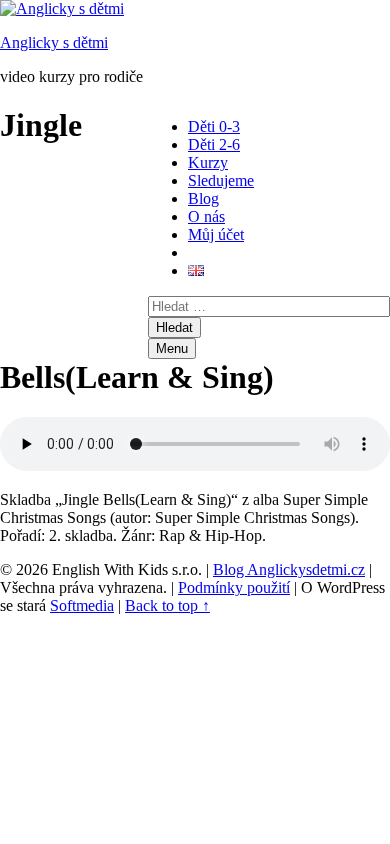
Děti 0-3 (214, 126)
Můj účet (216, 234)
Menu (172, 348)
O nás (206, 216)
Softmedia (82, 605)
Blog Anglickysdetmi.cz (289, 569)
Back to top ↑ (167, 605)
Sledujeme (221, 180)
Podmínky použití (234, 587)
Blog (203, 198)
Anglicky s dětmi (54, 42)
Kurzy (208, 162)
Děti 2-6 (214, 144)
